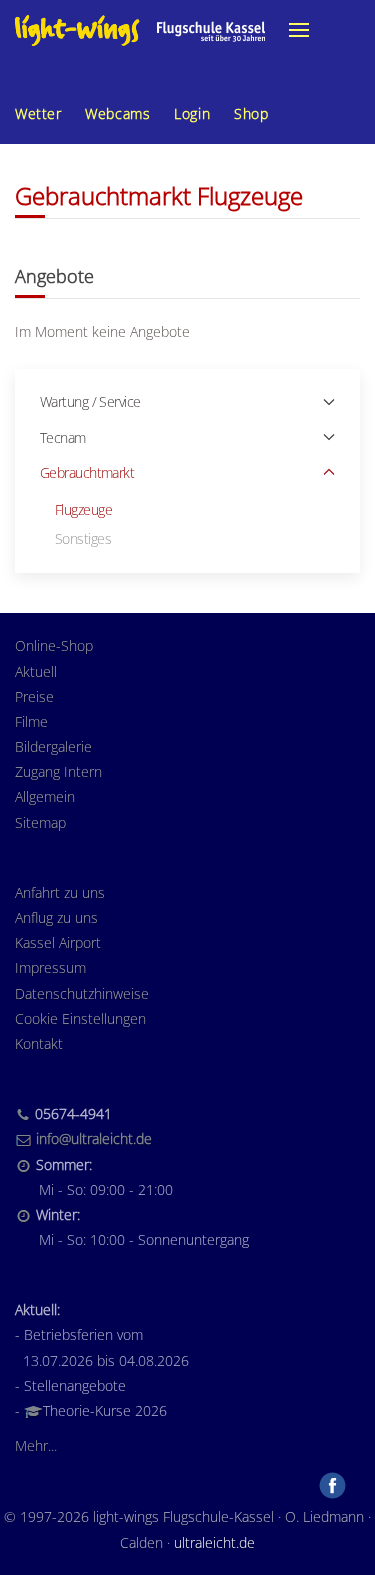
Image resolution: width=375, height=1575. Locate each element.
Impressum (50, 967)
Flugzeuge (83, 509)
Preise (34, 696)
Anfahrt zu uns (60, 892)
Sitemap (40, 822)
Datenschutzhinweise (82, 993)
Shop (251, 113)
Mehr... (36, 1445)
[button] (299, 30)
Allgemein (45, 796)
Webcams (117, 113)
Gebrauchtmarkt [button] (87, 472)
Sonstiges (83, 538)
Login (192, 113)
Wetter (38, 113)
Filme (31, 721)
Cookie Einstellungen (80, 1018)
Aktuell (36, 671)
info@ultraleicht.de (94, 1138)
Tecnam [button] (63, 437)
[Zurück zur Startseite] (140, 30)
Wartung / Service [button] (90, 401)
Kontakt (39, 1043)
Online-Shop (54, 645)
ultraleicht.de (214, 1542)
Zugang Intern (58, 771)
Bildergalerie (53, 746)
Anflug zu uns (56, 917)
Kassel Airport (58, 942)
